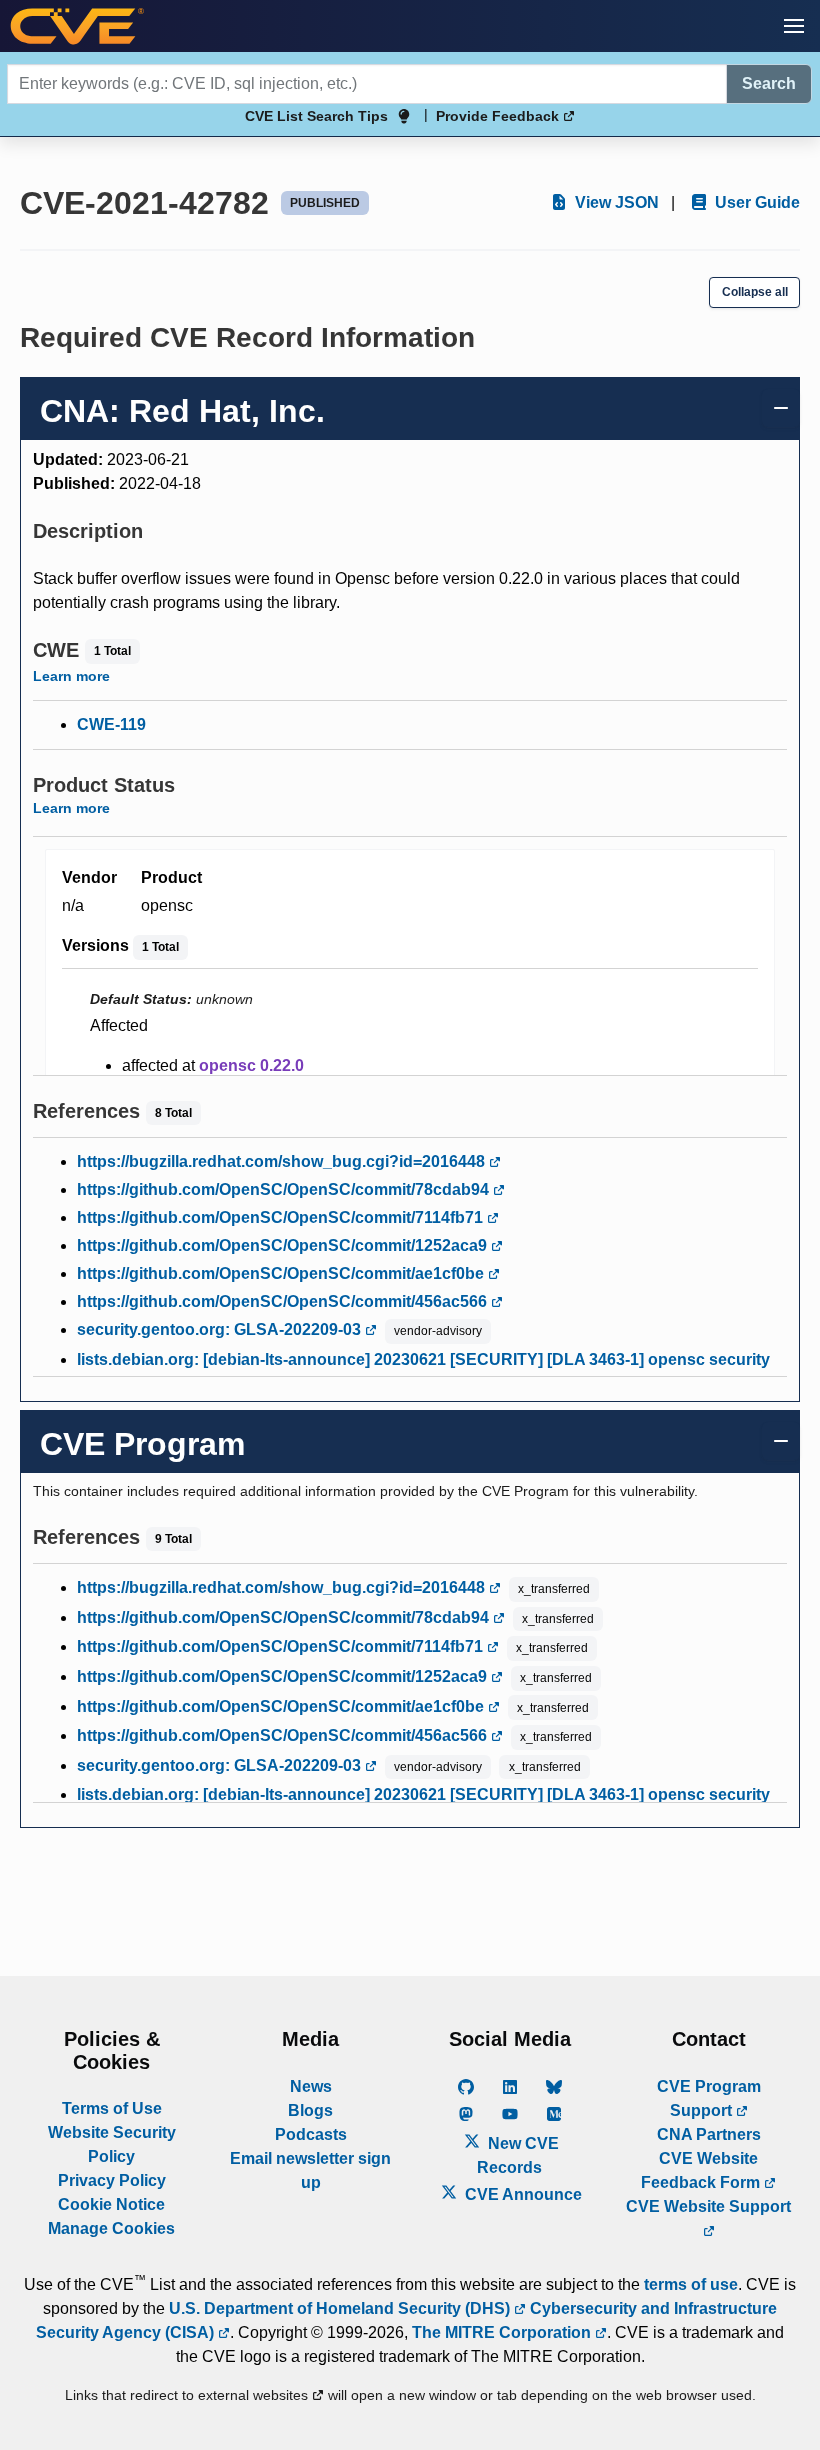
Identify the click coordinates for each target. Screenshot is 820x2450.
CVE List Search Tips (316, 116)
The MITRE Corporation (503, 2332)
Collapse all (755, 292)
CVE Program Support (709, 2098)
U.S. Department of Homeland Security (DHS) (341, 2308)
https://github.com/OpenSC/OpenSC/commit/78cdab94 (285, 1189)
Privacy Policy (112, 2180)
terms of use (691, 2284)
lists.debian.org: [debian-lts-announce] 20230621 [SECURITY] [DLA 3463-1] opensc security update (423, 1371)
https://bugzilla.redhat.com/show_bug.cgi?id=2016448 (283, 1161)
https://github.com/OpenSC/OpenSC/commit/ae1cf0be (282, 1273)
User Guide (755, 202)
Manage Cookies (111, 2228)
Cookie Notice (111, 2204)
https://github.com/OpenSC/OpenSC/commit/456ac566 (284, 1301)
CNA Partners (709, 2134)
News (311, 2086)
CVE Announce (521, 2194)
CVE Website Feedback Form (702, 2170)
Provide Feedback (499, 116)
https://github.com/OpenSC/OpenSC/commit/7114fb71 (282, 1217)
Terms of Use (112, 2108)
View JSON (615, 202)
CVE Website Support (708, 2206)
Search (769, 83)
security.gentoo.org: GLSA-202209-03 (221, 1329)
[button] (794, 26)
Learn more (71, 676)
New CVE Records (518, 2155)
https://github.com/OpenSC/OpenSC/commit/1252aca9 (284, 1245)
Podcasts (311, 2134)
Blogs (310, 2110)
